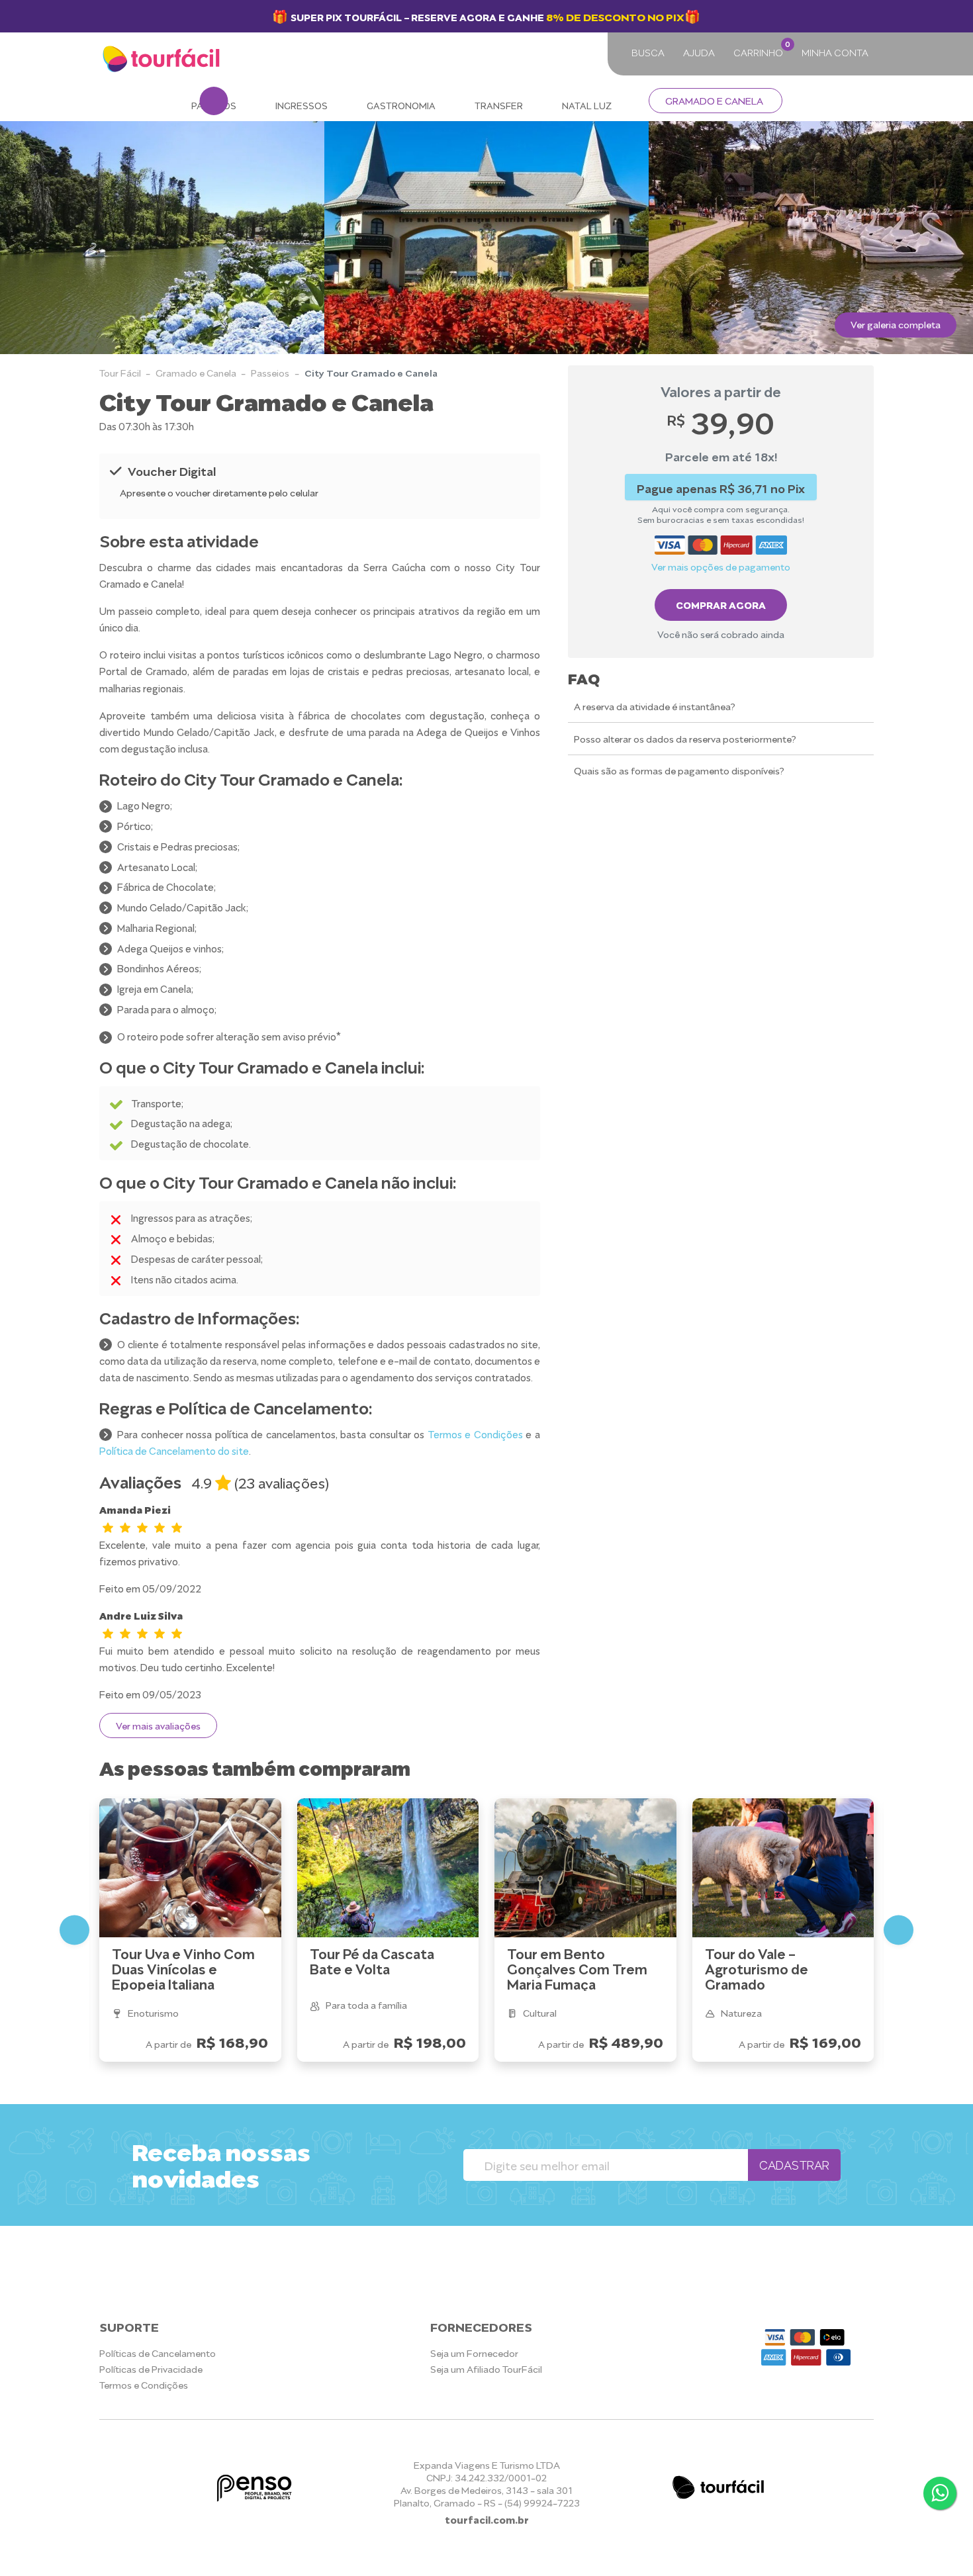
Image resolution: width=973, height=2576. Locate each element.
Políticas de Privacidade (151, 2369)
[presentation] (25, 237)
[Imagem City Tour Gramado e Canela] (811, 238)
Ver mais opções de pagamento (721, 566)
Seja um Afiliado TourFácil (486, 2369)
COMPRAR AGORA (721, 604)
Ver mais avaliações (158, 1725)
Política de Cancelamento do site (174, 1450)
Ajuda (699, 52)
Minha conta (835, 52)
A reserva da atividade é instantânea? (655, 706)
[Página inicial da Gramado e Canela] (163, 60)
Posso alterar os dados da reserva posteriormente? (685, 738)
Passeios (270, 372)
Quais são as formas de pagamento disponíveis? (679, 771)
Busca (648, 52)
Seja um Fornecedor (474, 2353)
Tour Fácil (120, 372)
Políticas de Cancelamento (158, 2353)
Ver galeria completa (896, 324)
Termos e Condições (475, 1434)
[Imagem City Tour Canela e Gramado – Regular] (162, 238)
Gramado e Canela (714, 100)
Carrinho (761, 49)
